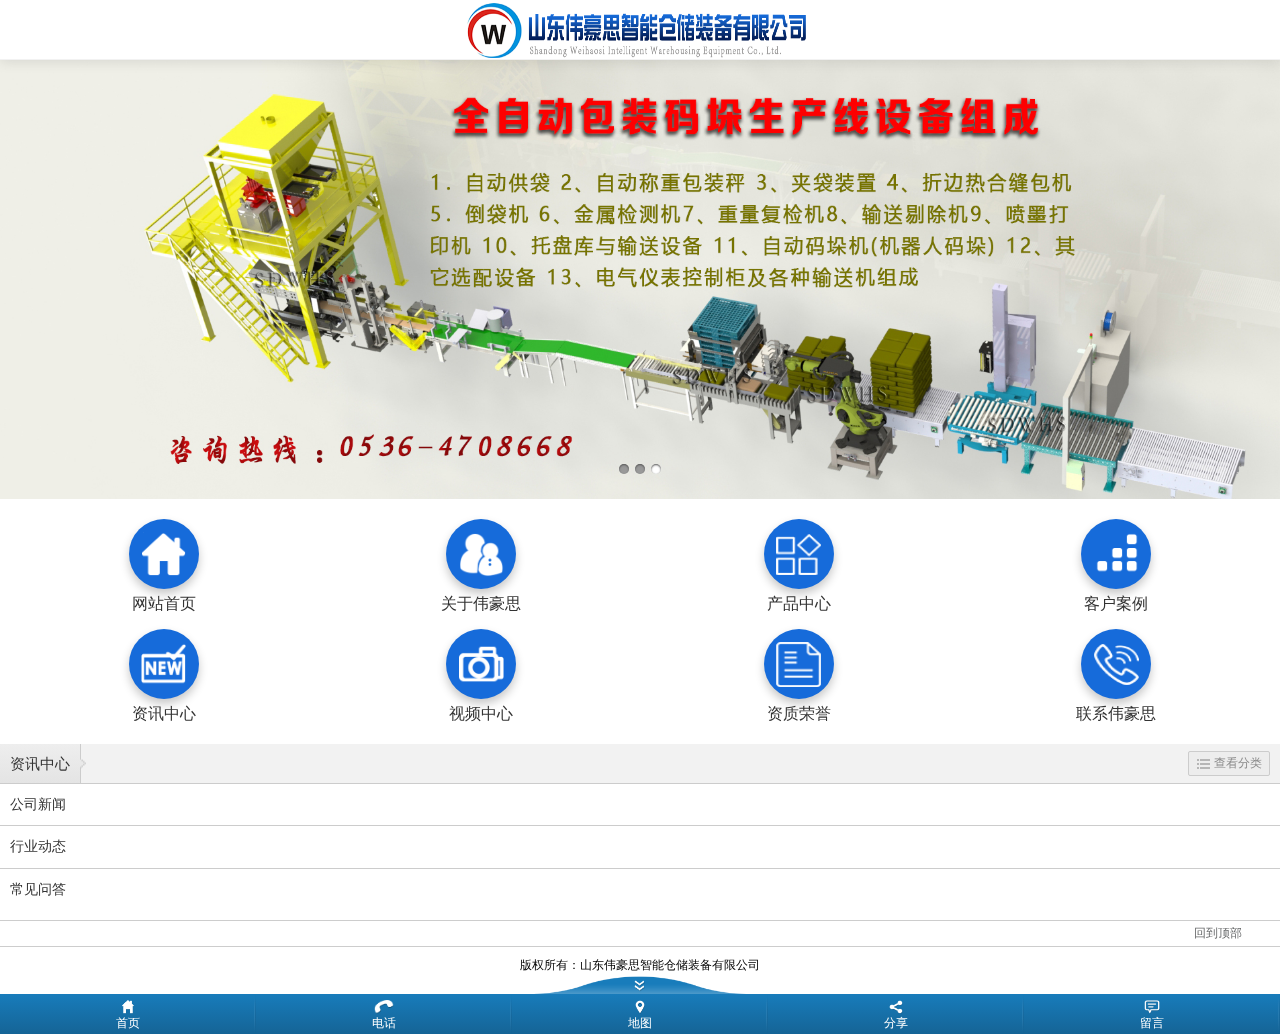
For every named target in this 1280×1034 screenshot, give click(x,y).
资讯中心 (40, 763)
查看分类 (1238, 763)
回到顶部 (1218, 933)
